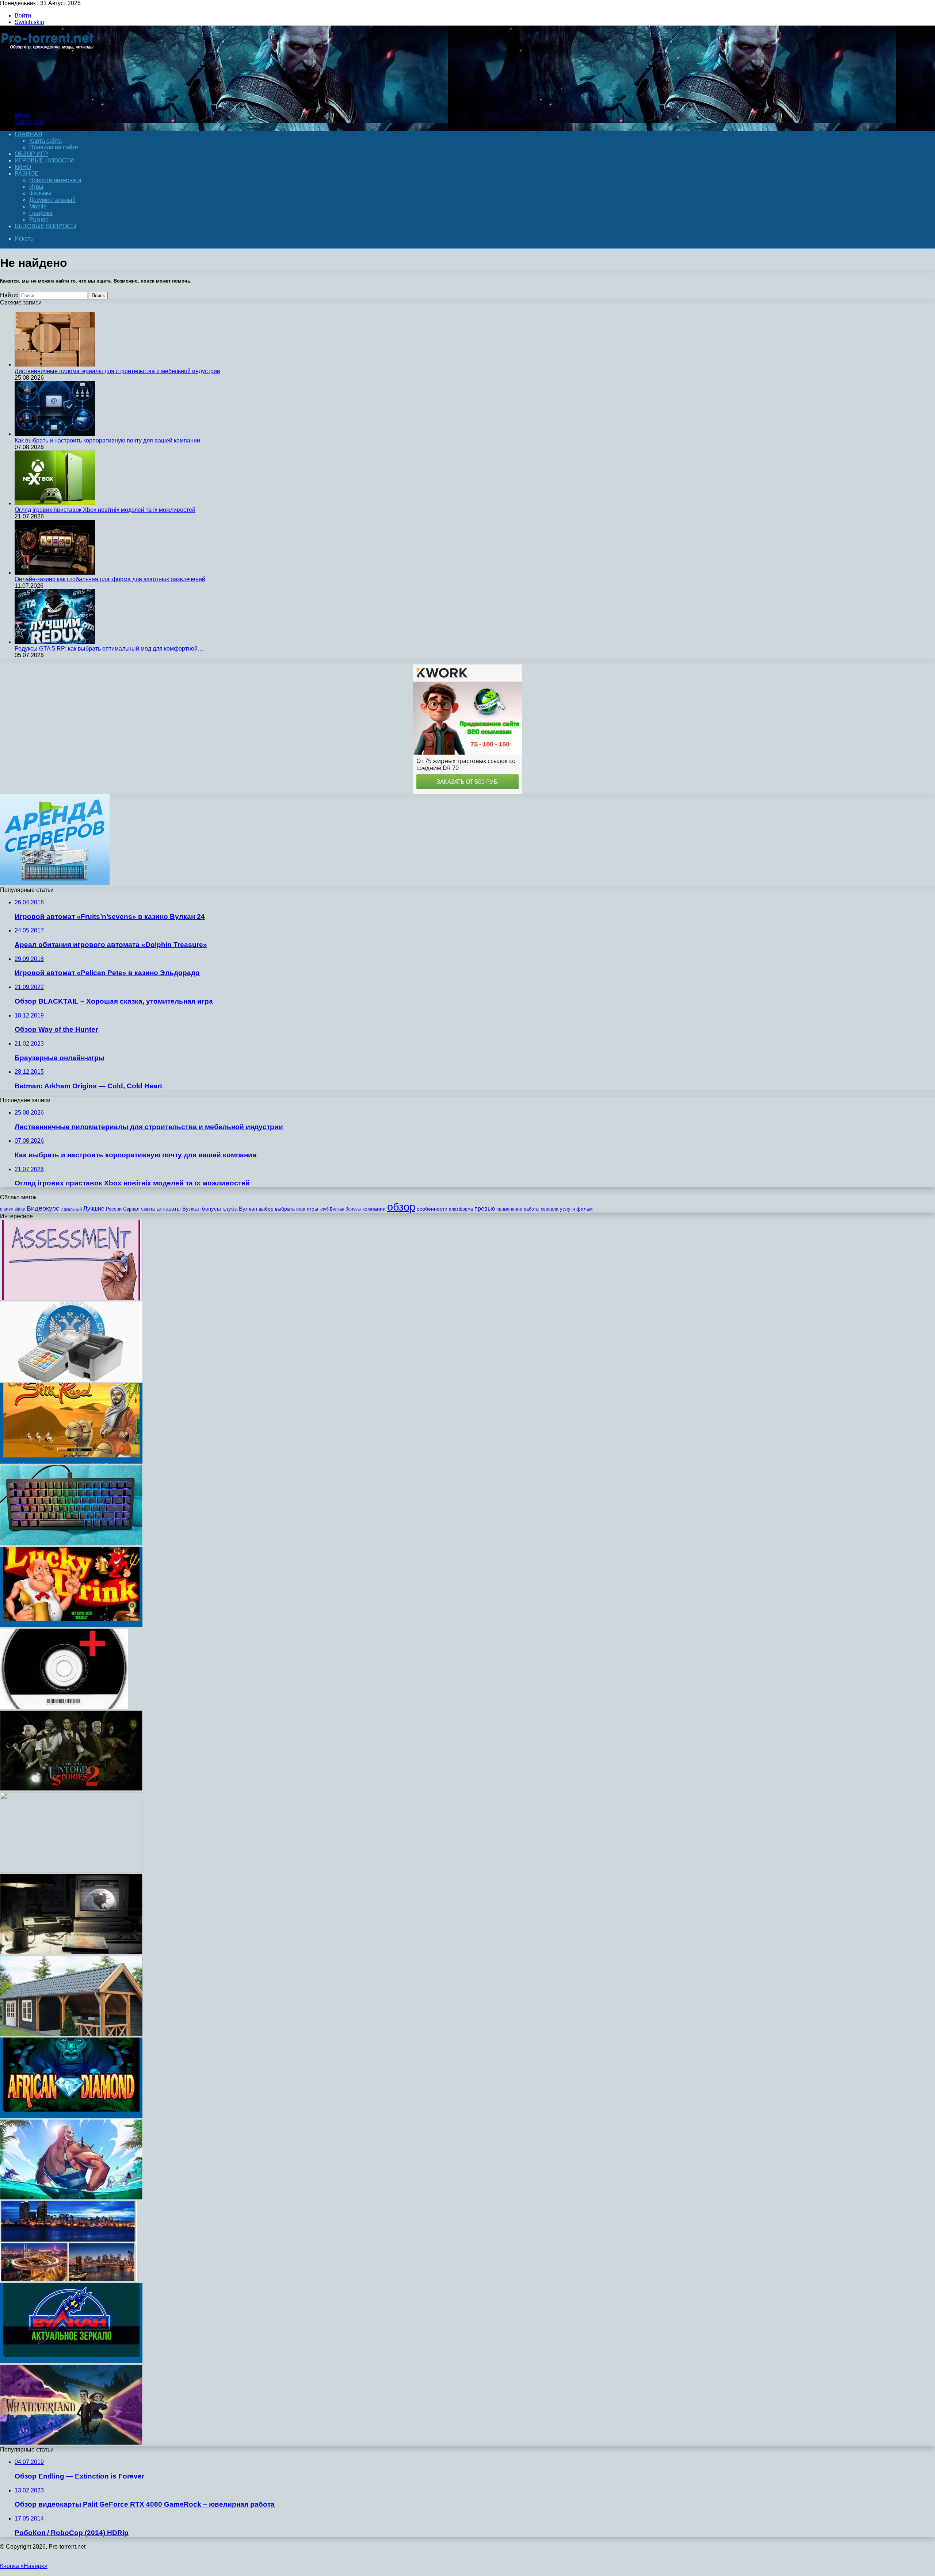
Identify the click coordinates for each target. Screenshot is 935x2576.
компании (374, 1209)
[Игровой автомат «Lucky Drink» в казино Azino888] (71, 1625)
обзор (401, 1207)
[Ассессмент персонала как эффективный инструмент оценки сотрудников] (71, 1298)
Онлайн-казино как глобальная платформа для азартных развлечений (110, 579)
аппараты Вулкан (179, 1209)
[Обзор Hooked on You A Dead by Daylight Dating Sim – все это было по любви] (71, 2198)
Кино (23, 167)
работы (532, 1209)
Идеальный (71, 1209)
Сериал (131, 1209)
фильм (585, 1209)
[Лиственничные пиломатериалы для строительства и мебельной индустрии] (55, 365)
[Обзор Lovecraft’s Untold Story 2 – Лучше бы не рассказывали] (71, 1789)
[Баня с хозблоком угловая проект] (71, 2034)
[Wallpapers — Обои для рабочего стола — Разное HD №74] (71, 1870)
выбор (266, 1209)
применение (509, 1209)
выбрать (285, 1209)
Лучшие (94, 1209)
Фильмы (40, 193)
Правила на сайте (54, 147)
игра (301, 1209)
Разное (27, 174)
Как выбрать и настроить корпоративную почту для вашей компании (107, 440)
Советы (148, 1209)
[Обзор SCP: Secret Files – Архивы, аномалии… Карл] (71, 1952)
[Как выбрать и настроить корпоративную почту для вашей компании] (55, 434)
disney (7, 1209)
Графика (41, 213)
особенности (432, 1209)
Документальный (52, 200)
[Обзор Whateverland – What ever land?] (71, 2443)
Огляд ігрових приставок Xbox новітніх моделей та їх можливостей (105, 510)
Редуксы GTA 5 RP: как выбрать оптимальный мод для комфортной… (109, 649)
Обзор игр (31, 154)
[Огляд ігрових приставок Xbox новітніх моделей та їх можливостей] (55, 503)
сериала (550, 1209)
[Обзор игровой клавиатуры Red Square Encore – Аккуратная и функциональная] (71, 1543)
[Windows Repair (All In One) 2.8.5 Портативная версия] (64, 1707)
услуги (567, 1209)
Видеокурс (43, 1208)
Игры (36, 187)
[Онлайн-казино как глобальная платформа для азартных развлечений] (55, 573)
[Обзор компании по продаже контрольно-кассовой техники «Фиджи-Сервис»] (71, 1380)
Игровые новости (44, 160)
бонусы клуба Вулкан (230, 1209)
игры (312, 1209)
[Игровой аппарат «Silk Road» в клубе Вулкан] (71, 1462)
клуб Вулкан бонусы (340, 1209)
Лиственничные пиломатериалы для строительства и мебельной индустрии (117, 371)
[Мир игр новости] (48, 103)
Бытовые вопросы (45, 226)
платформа (461, 1209)
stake (20, 1209)
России (114, 1209)
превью (485, 1208)
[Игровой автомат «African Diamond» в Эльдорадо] (71, 2116)
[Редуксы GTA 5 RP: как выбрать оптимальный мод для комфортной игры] (55, 642)
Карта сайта (45, 141)
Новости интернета (55, 180)
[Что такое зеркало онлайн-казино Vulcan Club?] (71, 2361)
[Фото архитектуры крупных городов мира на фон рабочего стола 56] (68, 2279)
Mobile (38, 206)
